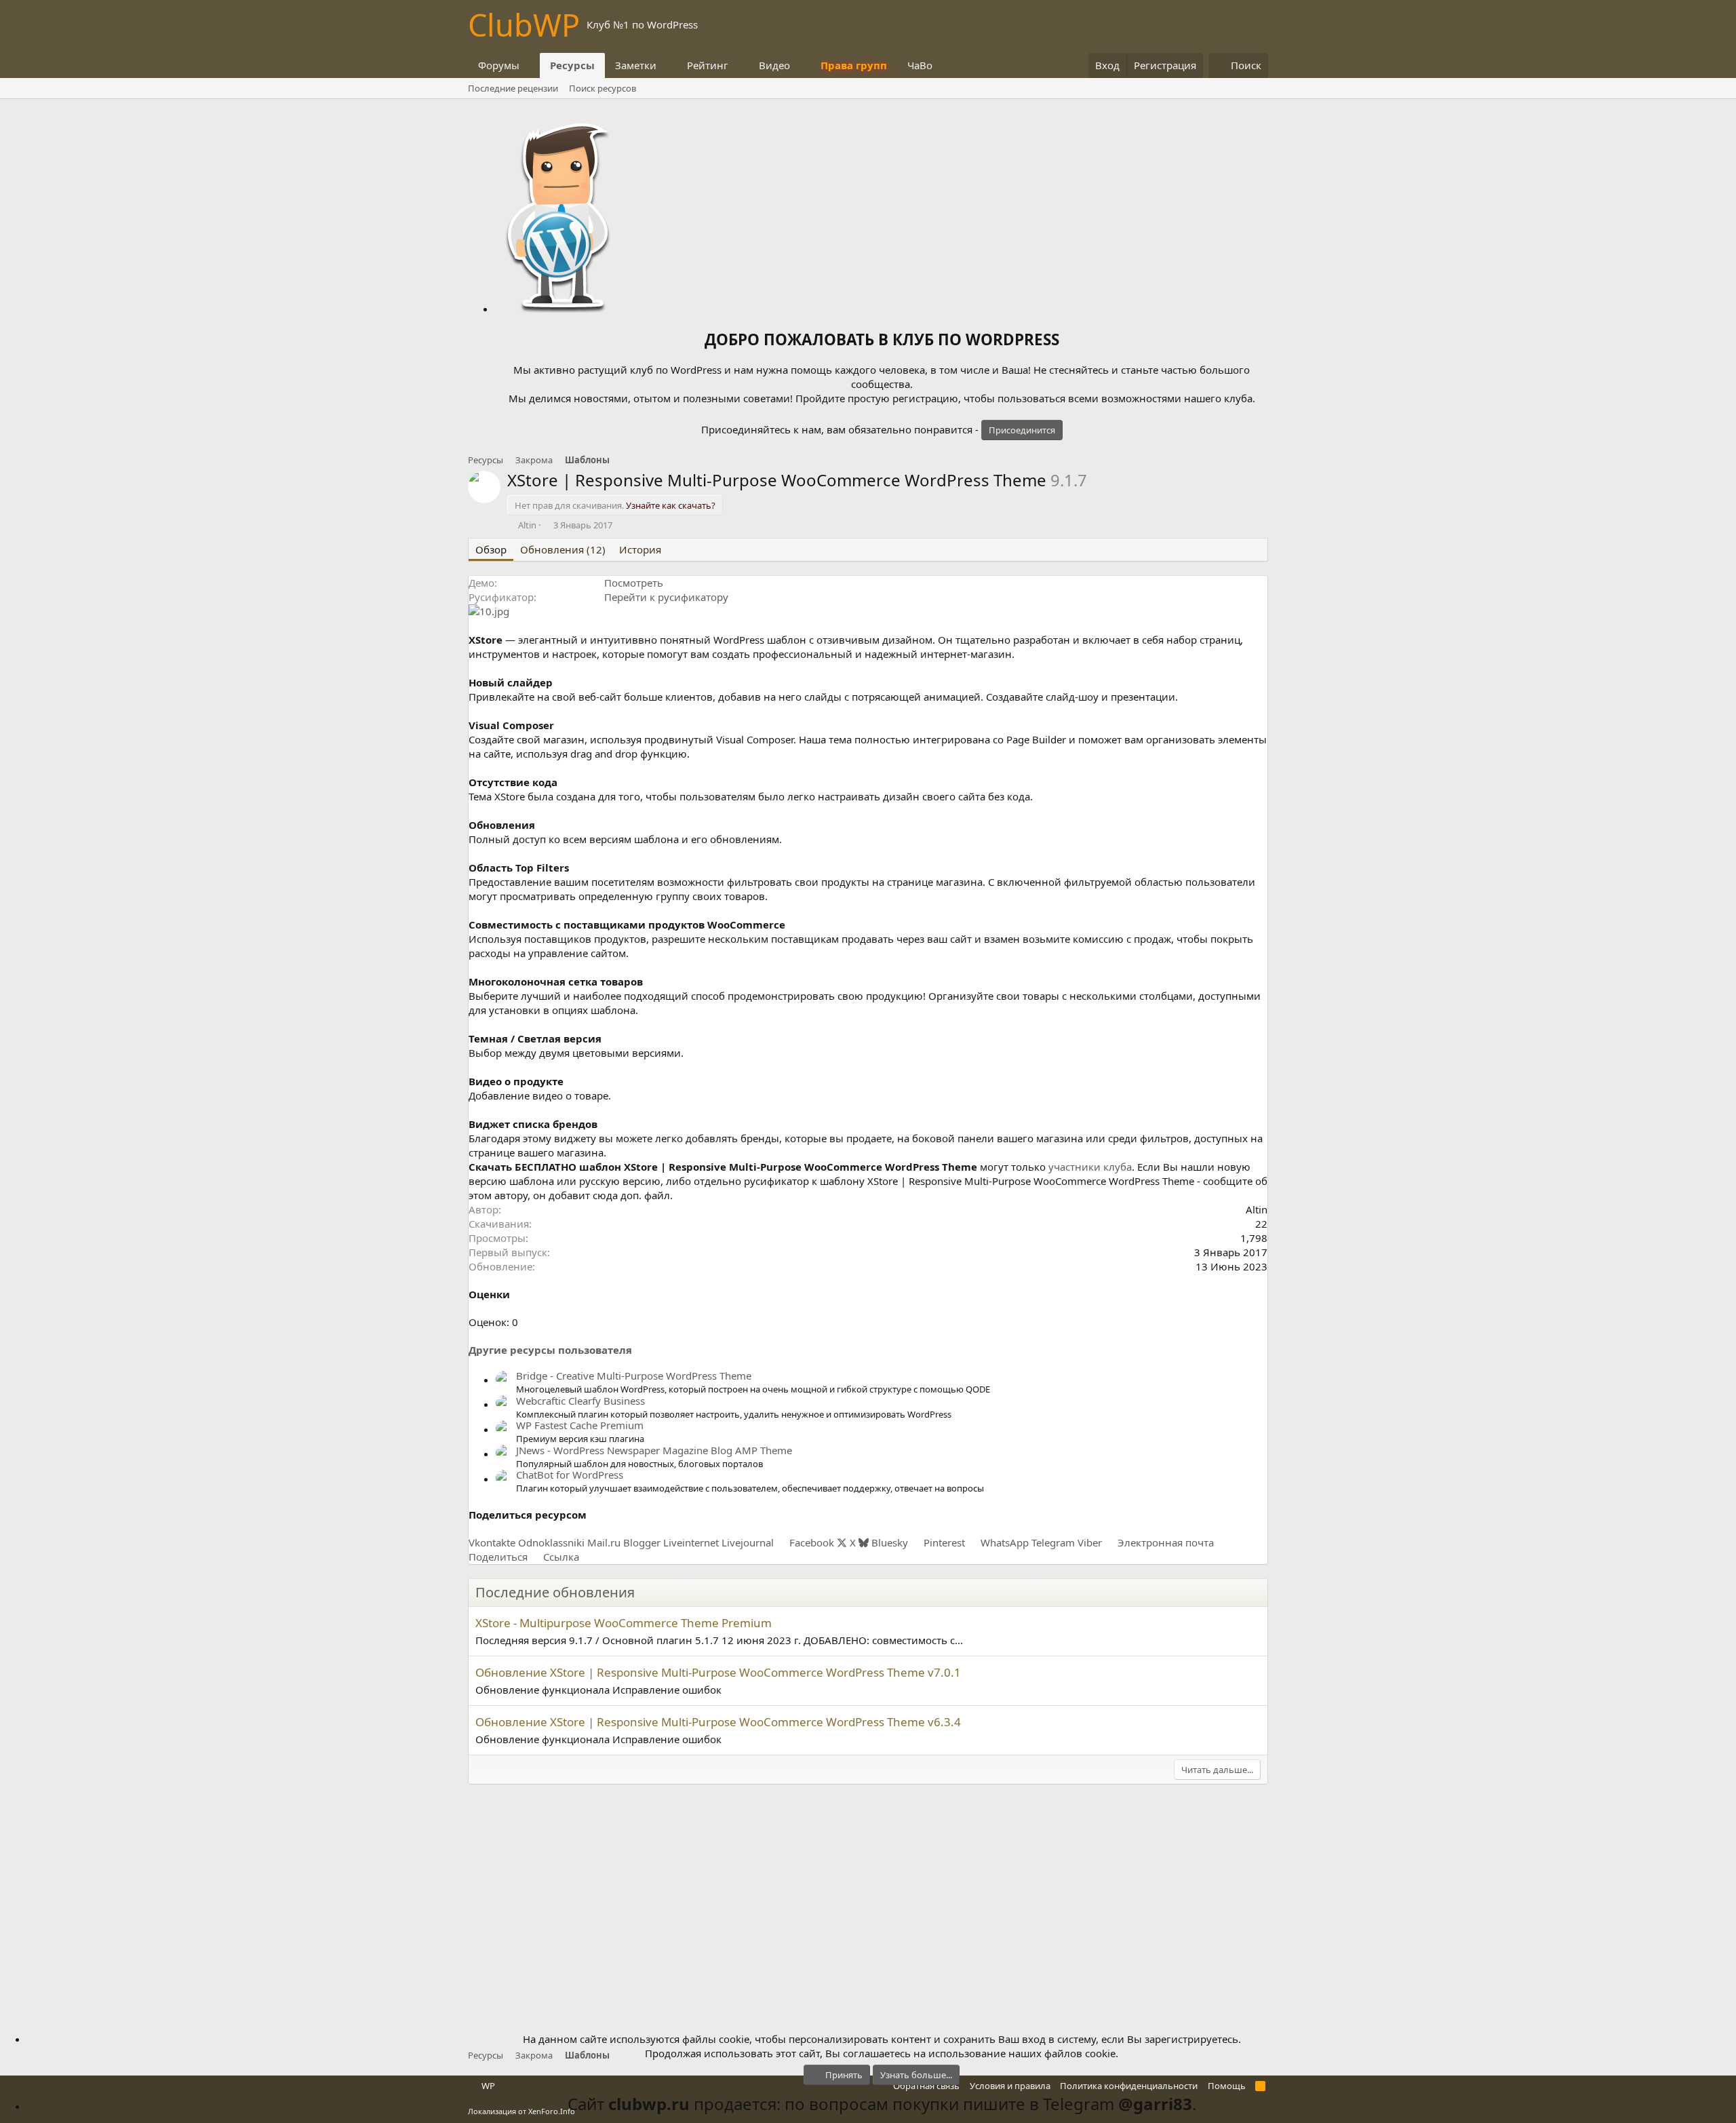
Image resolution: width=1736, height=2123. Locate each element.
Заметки (636, 65)
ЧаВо (920, 65)
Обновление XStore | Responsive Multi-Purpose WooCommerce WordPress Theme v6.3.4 (718, 1722)
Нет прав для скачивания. (615, 505)
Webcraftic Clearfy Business (580, 1401)
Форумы (499, 65)
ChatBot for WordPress (570, 1475)
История (640, 549)
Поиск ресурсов (603, 88)
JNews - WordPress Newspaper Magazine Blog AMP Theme (654, 1450)
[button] (530, 65)
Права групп (854, 65)
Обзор (491, 549)
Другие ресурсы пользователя (550, 1350)
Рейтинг (708, 65)
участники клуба (1090, 1167)
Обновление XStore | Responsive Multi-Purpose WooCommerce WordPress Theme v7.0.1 (718, 1672)
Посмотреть (634, 583)
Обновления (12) (563, 549)
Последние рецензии (513, 88)
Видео (774, 65)
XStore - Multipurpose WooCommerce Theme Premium (624, 1623)
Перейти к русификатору (666, 597)
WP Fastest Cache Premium (580, 1425)
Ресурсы (572, 65)
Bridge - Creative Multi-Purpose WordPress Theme (634, 1376)
